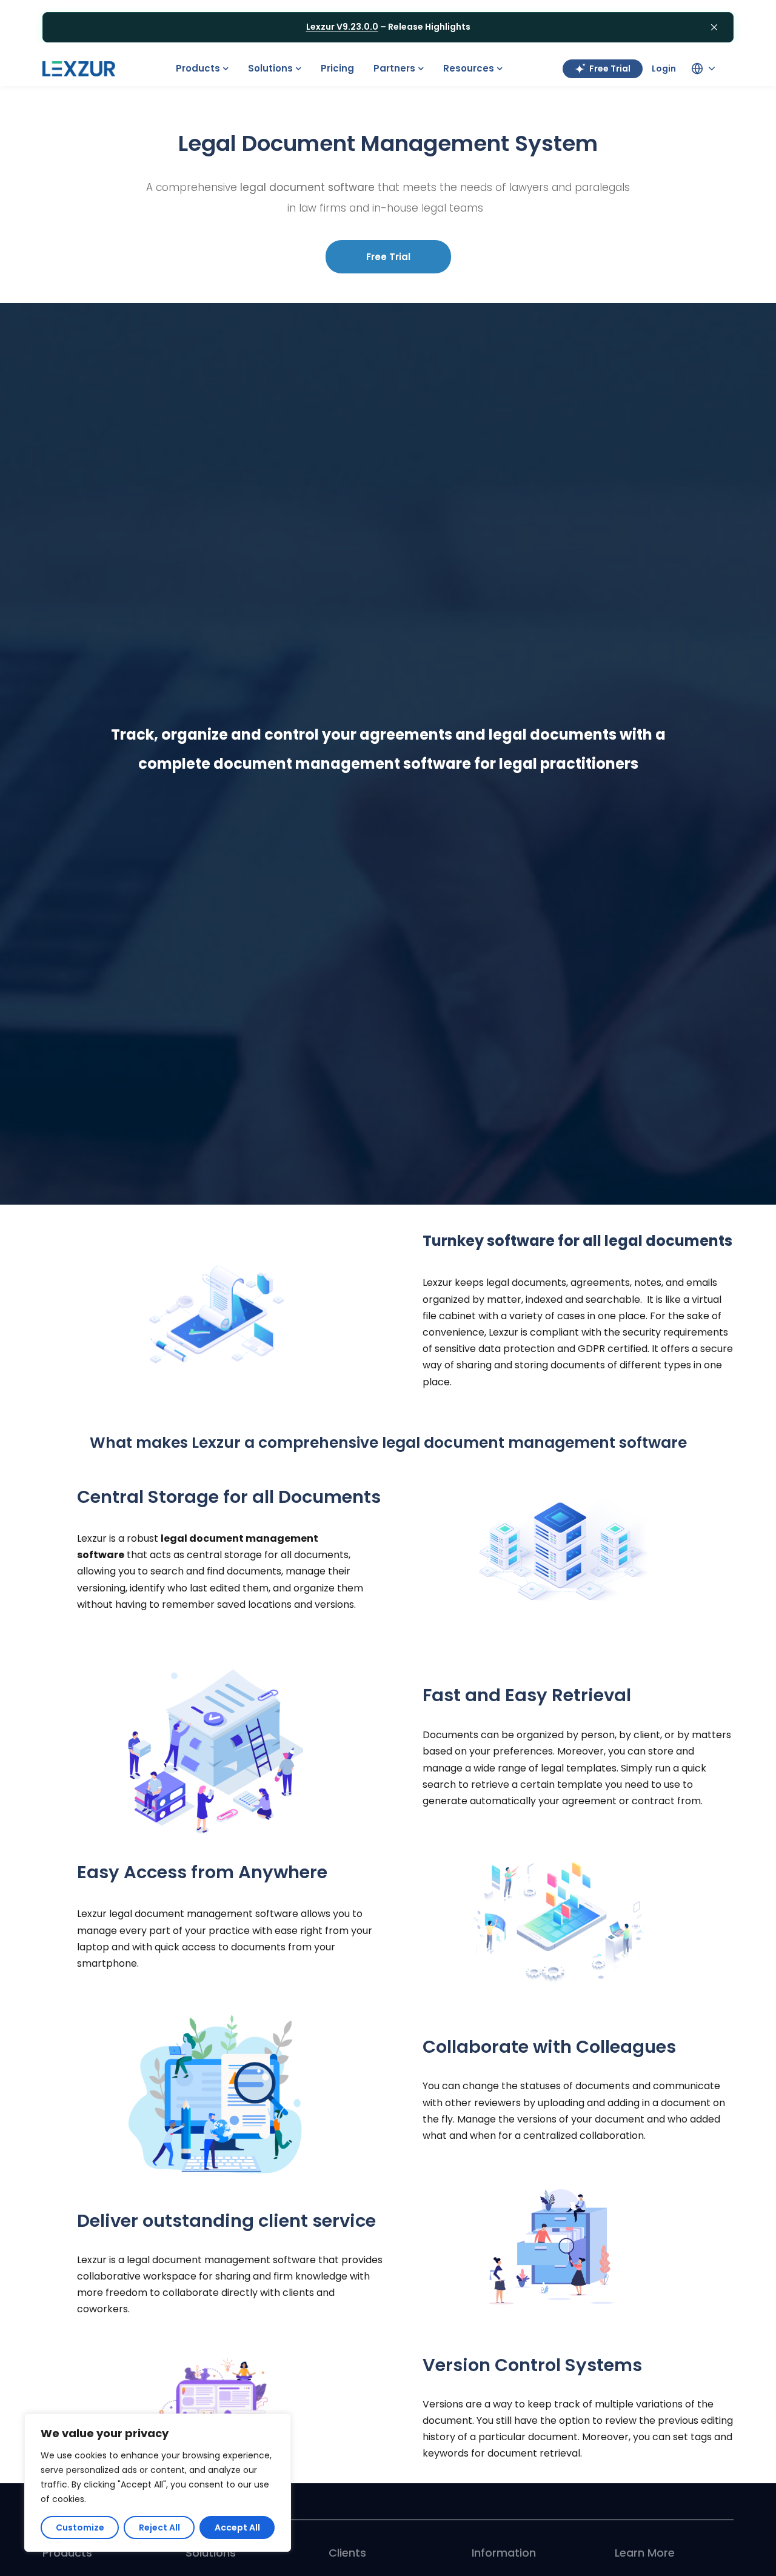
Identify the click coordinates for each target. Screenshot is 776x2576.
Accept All (237, 2527)
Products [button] (198, 68)
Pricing (337, 68)
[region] (158, 2483)
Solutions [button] (270, 68)
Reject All (159, 2527)
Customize (80, 2527)
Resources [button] (469, 68)
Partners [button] (394, 68)
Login (664, 69)
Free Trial (610, 69)
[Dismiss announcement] (714, 27)
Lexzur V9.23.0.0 (342, 27)
